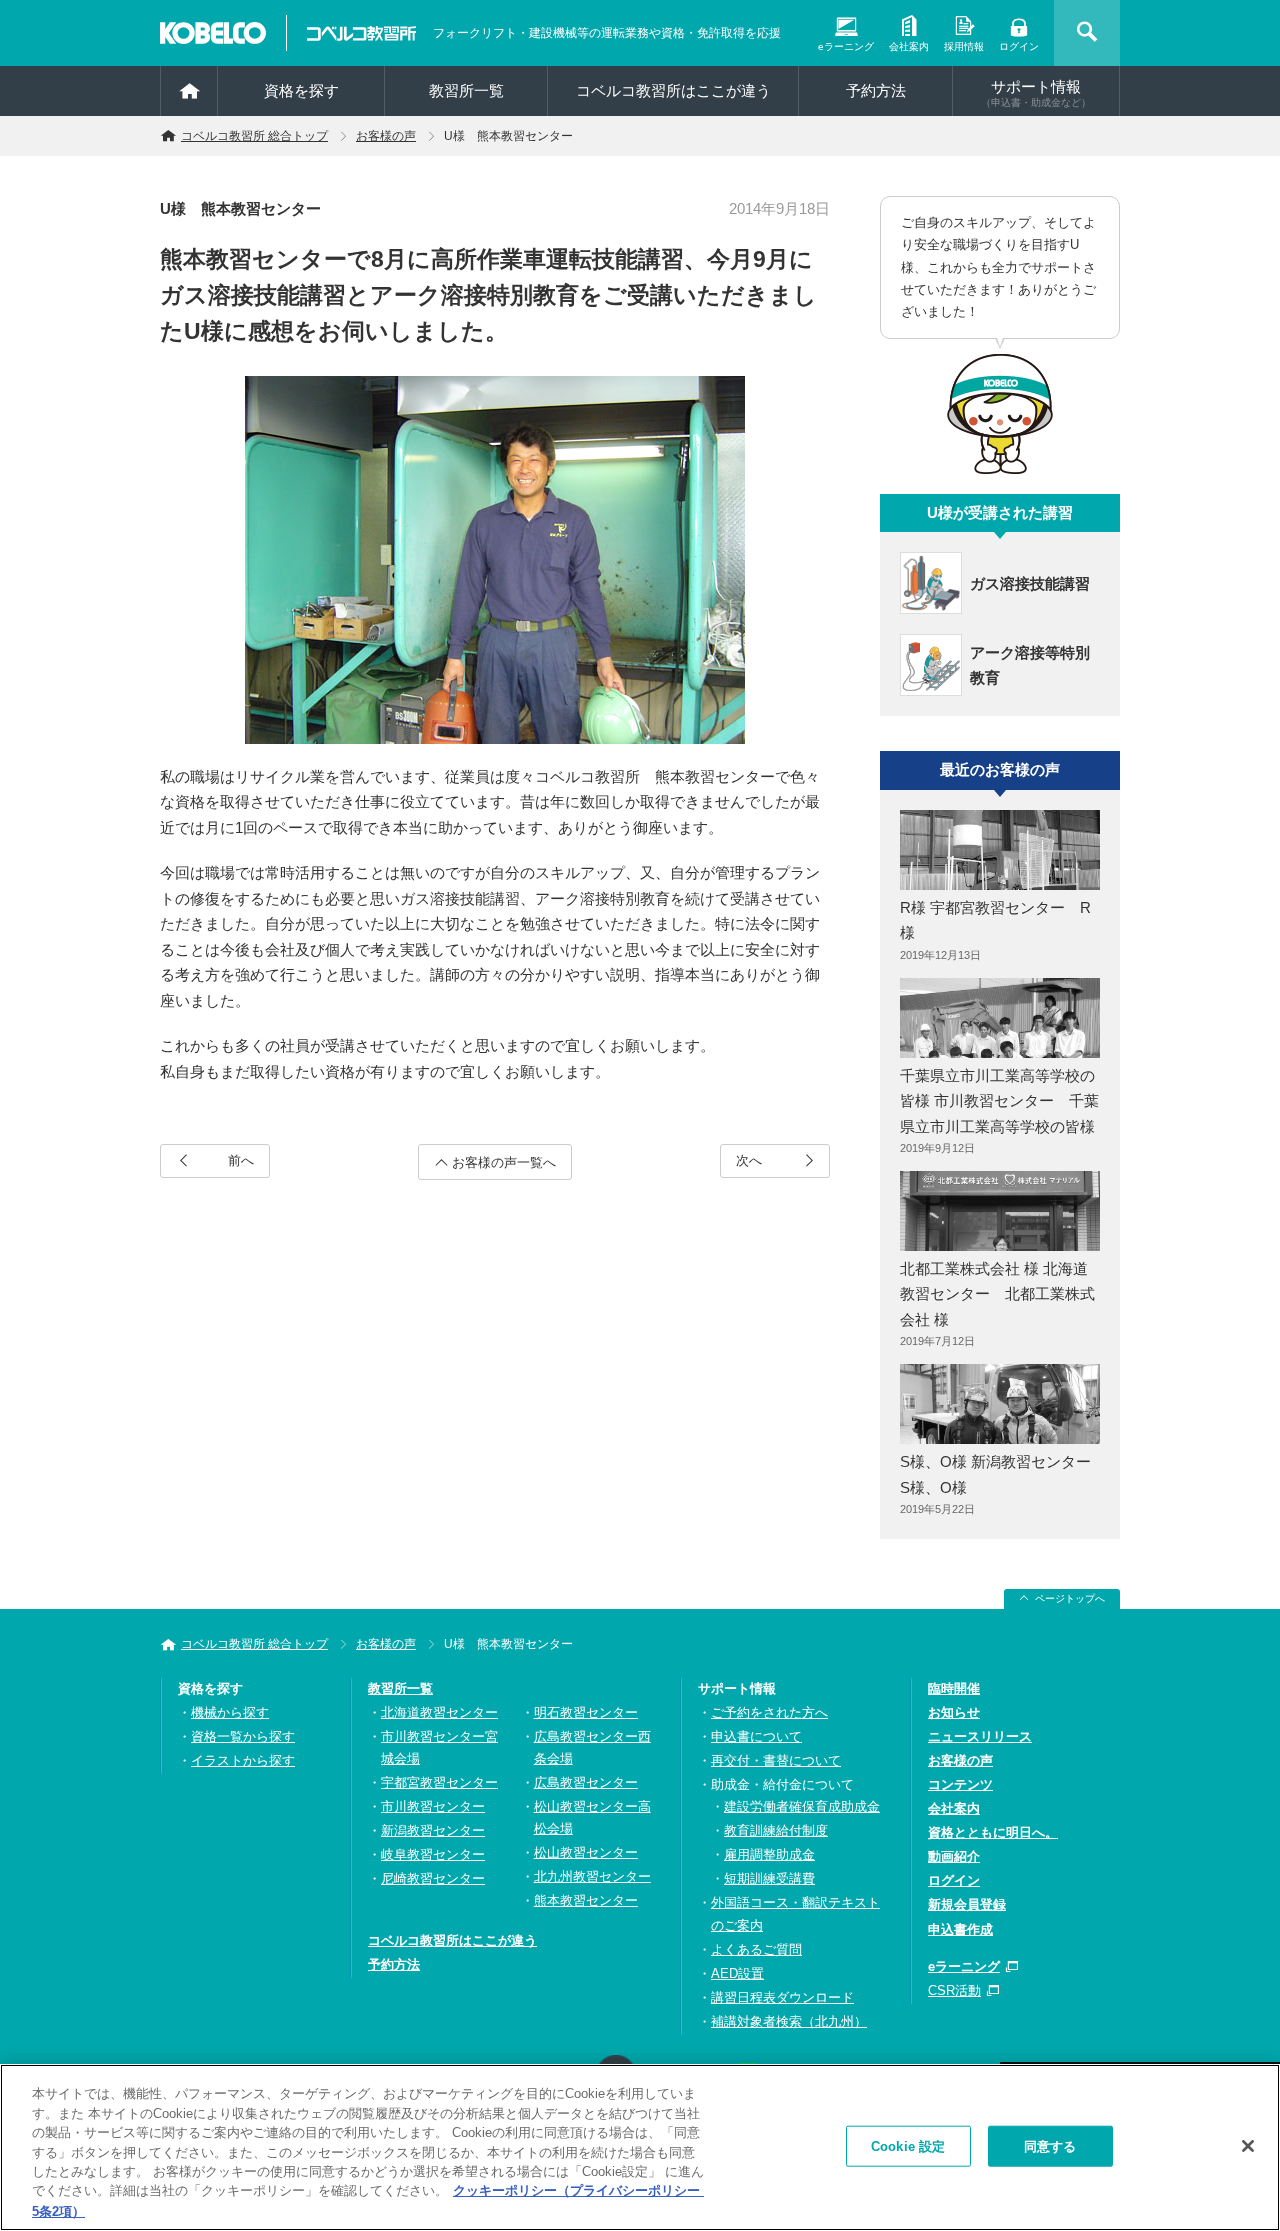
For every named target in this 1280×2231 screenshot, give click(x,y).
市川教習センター (433, 1806)
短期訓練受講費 (769, 1878)
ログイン (1019, 46)
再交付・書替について (776, 1760)
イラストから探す (243, 1760)
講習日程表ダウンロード (782, 1997)
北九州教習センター (592, 1876)
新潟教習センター (433, 1830)
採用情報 (964, 46)
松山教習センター (586, 1852)
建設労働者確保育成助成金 (802, 1806)
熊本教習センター (586, 1900)
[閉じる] (1248, 2146)
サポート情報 (1036, 93)
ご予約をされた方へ (769, 1712)
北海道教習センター (439, 1712)
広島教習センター (586, 1782)
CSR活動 (954, 1990)
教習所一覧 (400, 1688)
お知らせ (954, 1712)
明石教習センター (586, 1712)
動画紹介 (954, 1856)
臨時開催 (954, 1688)
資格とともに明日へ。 (993, 1832)
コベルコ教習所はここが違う (673, 90)
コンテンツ (960, 1784)
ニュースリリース (980, 1736)
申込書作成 (960, 1929)
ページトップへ (1070, 1598)
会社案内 (909, 46)
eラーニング (846, 46)
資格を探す (301, 90)
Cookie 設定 (908, 2145)
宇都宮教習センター (439, 1782)
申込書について (756, 1736)
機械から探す (230, 1712)
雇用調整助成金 (769, 1854)
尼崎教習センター (433, 1878)
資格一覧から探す (243, 1736)
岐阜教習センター (433, 1854)
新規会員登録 (967, 1904)
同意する (1050, 2145)
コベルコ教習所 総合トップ (254, 136)
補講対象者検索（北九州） (789, 2021)
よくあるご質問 (756, 1949)
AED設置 (737, 1973)
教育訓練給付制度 (776, 1830)
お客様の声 (386, 136)
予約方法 (876, 90)
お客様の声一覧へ (504, 1162)
